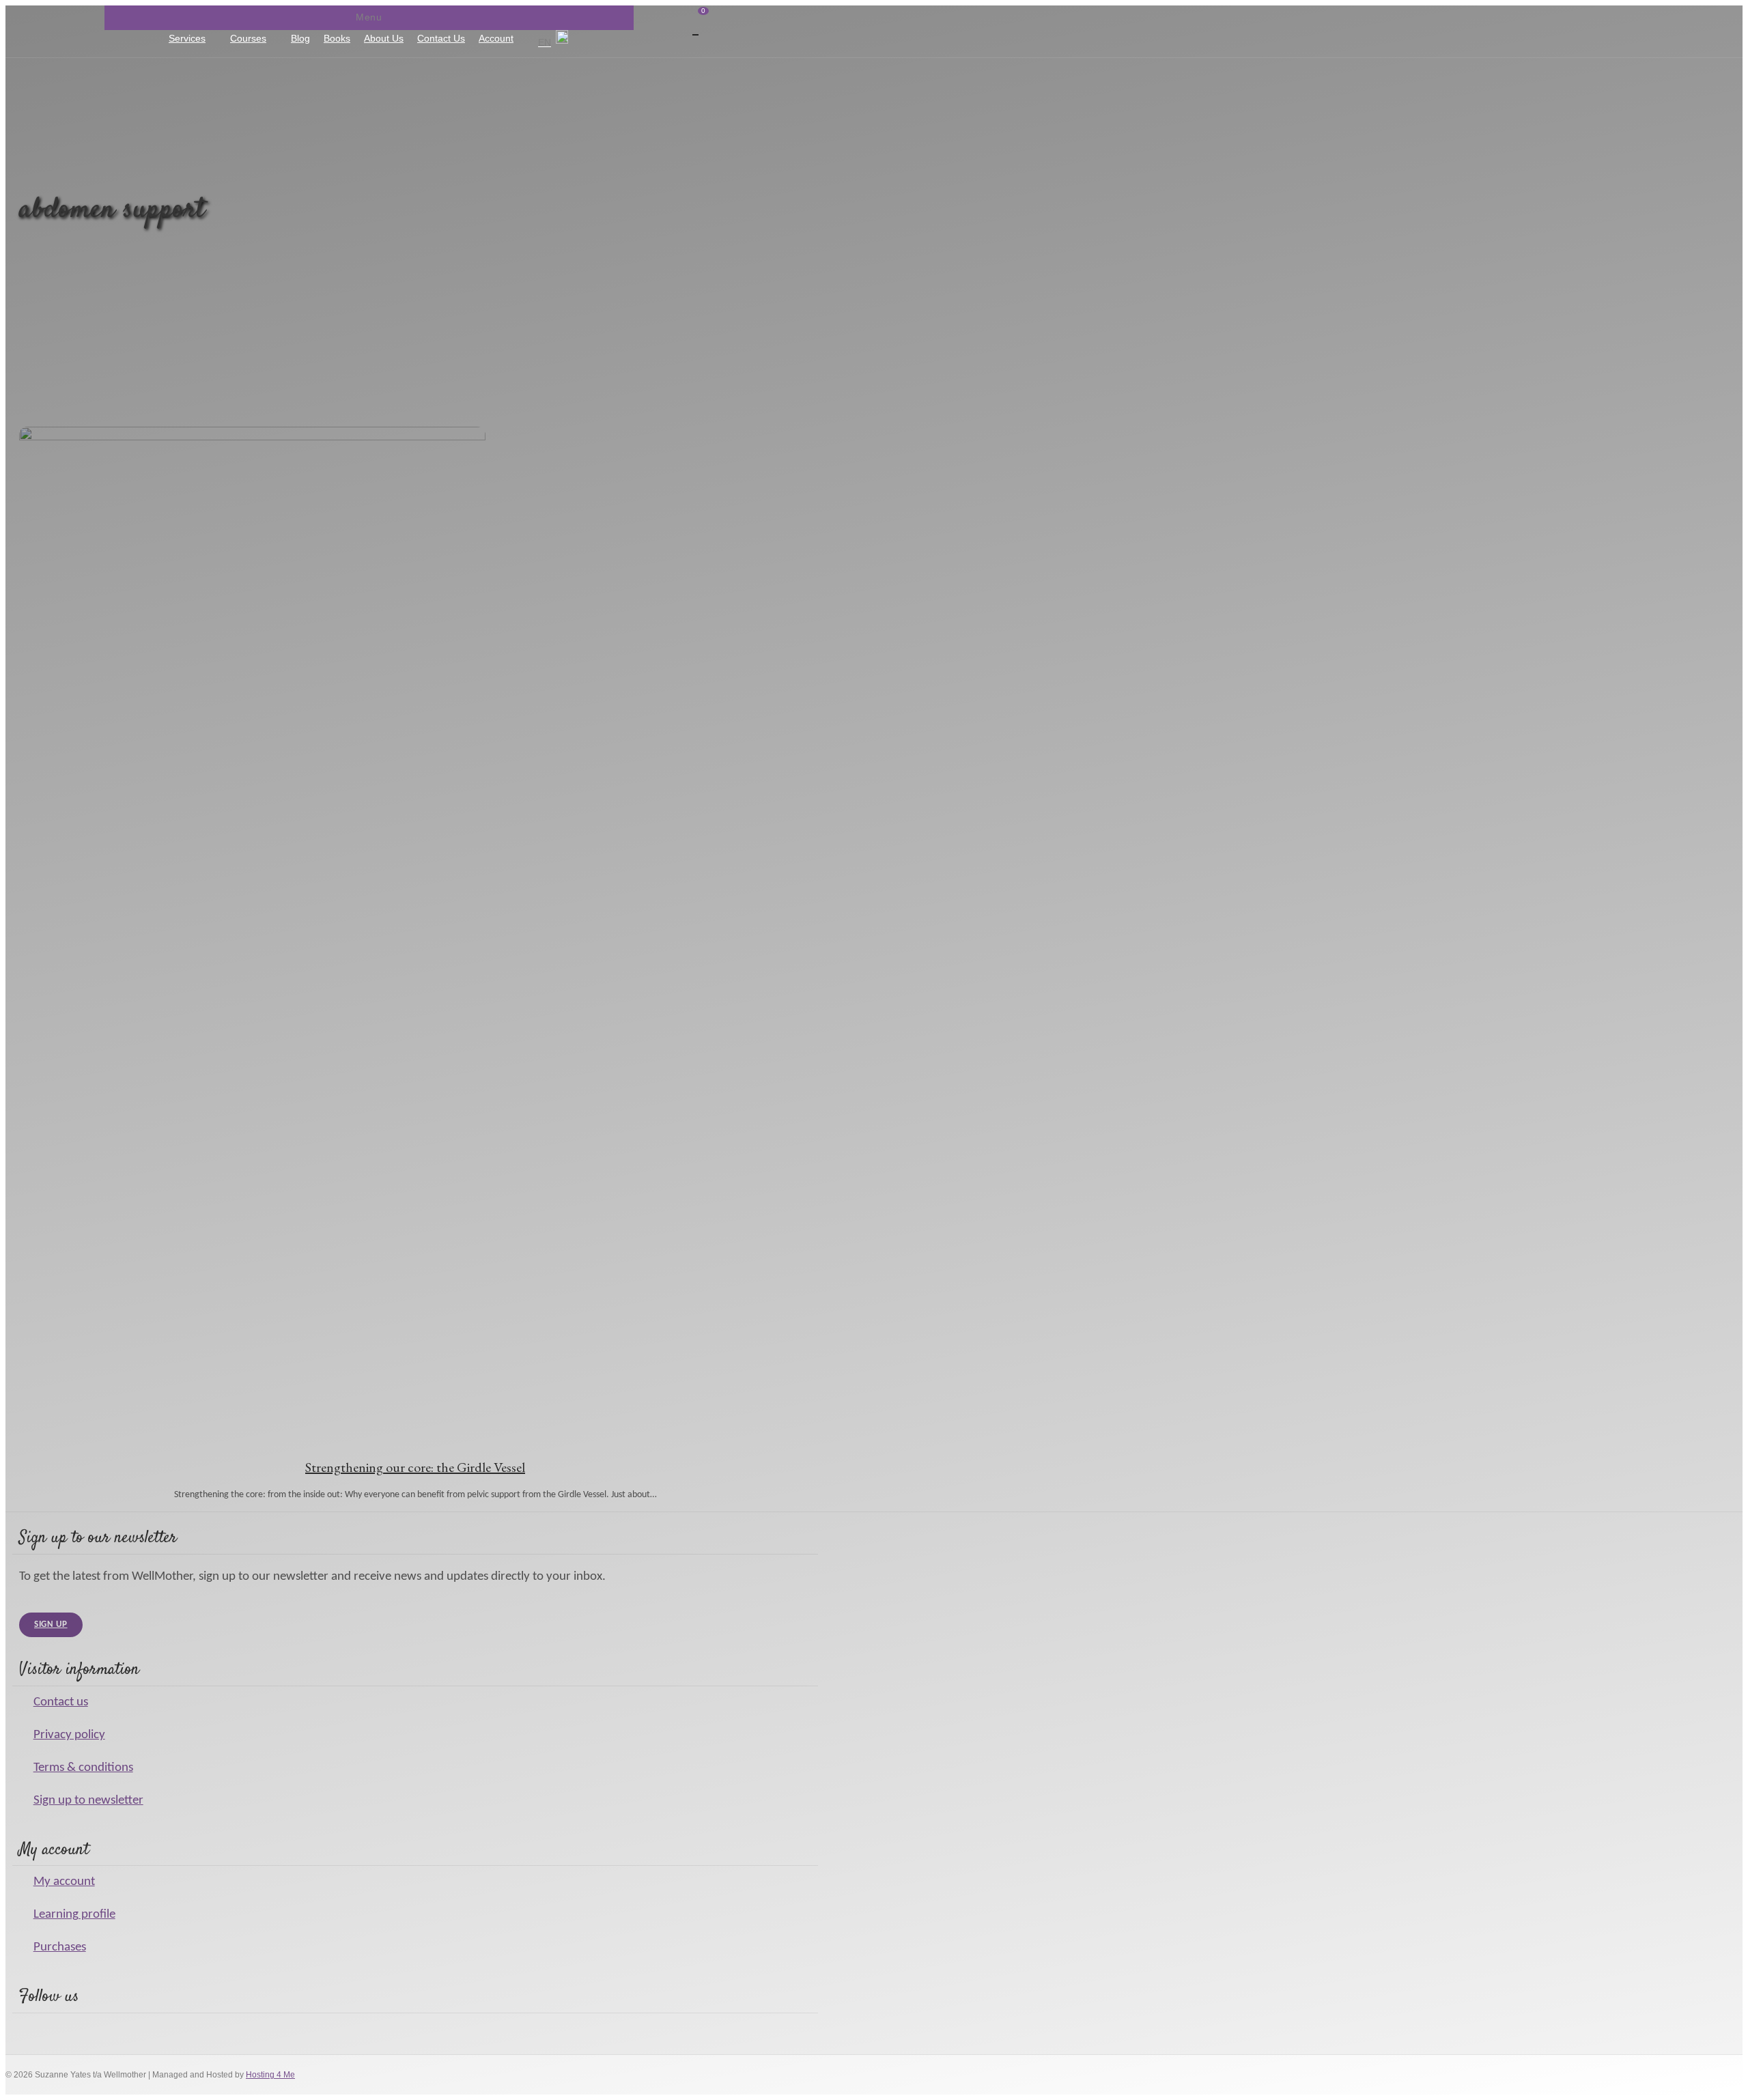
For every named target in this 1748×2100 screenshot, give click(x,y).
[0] (157, 43)
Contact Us (441, 38)
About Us (384, 38)
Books (337, 38)
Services (187, 38)
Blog (300, 38)
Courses (248, 38)
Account (496, 38)
